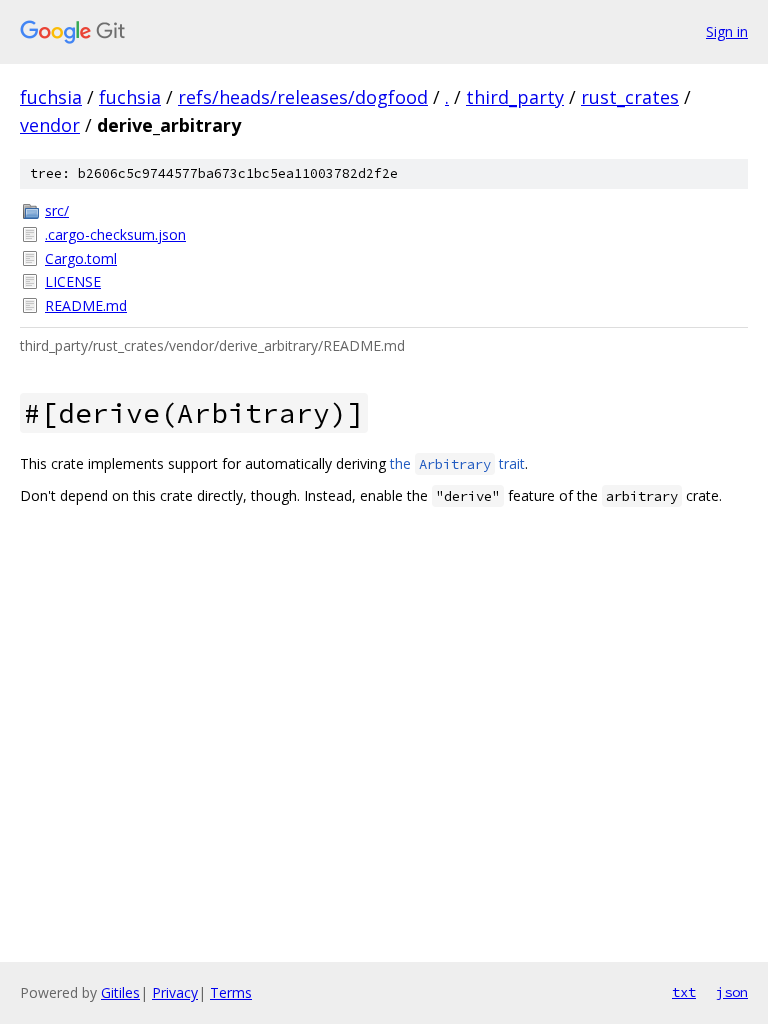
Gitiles (120, 992)
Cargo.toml (81, 258)
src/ (57, 210)
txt (684, 992)
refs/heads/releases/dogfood (303, 97)
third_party (515, 97)
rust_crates (630, 97)
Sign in (727, 31)
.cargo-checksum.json (115, 234)
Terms (231, 992)
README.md (86, 305)
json (732, 992)
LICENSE (73, 281)
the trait (457, 463)
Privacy (175, 992)
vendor (50, 125)
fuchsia (51, 97)
